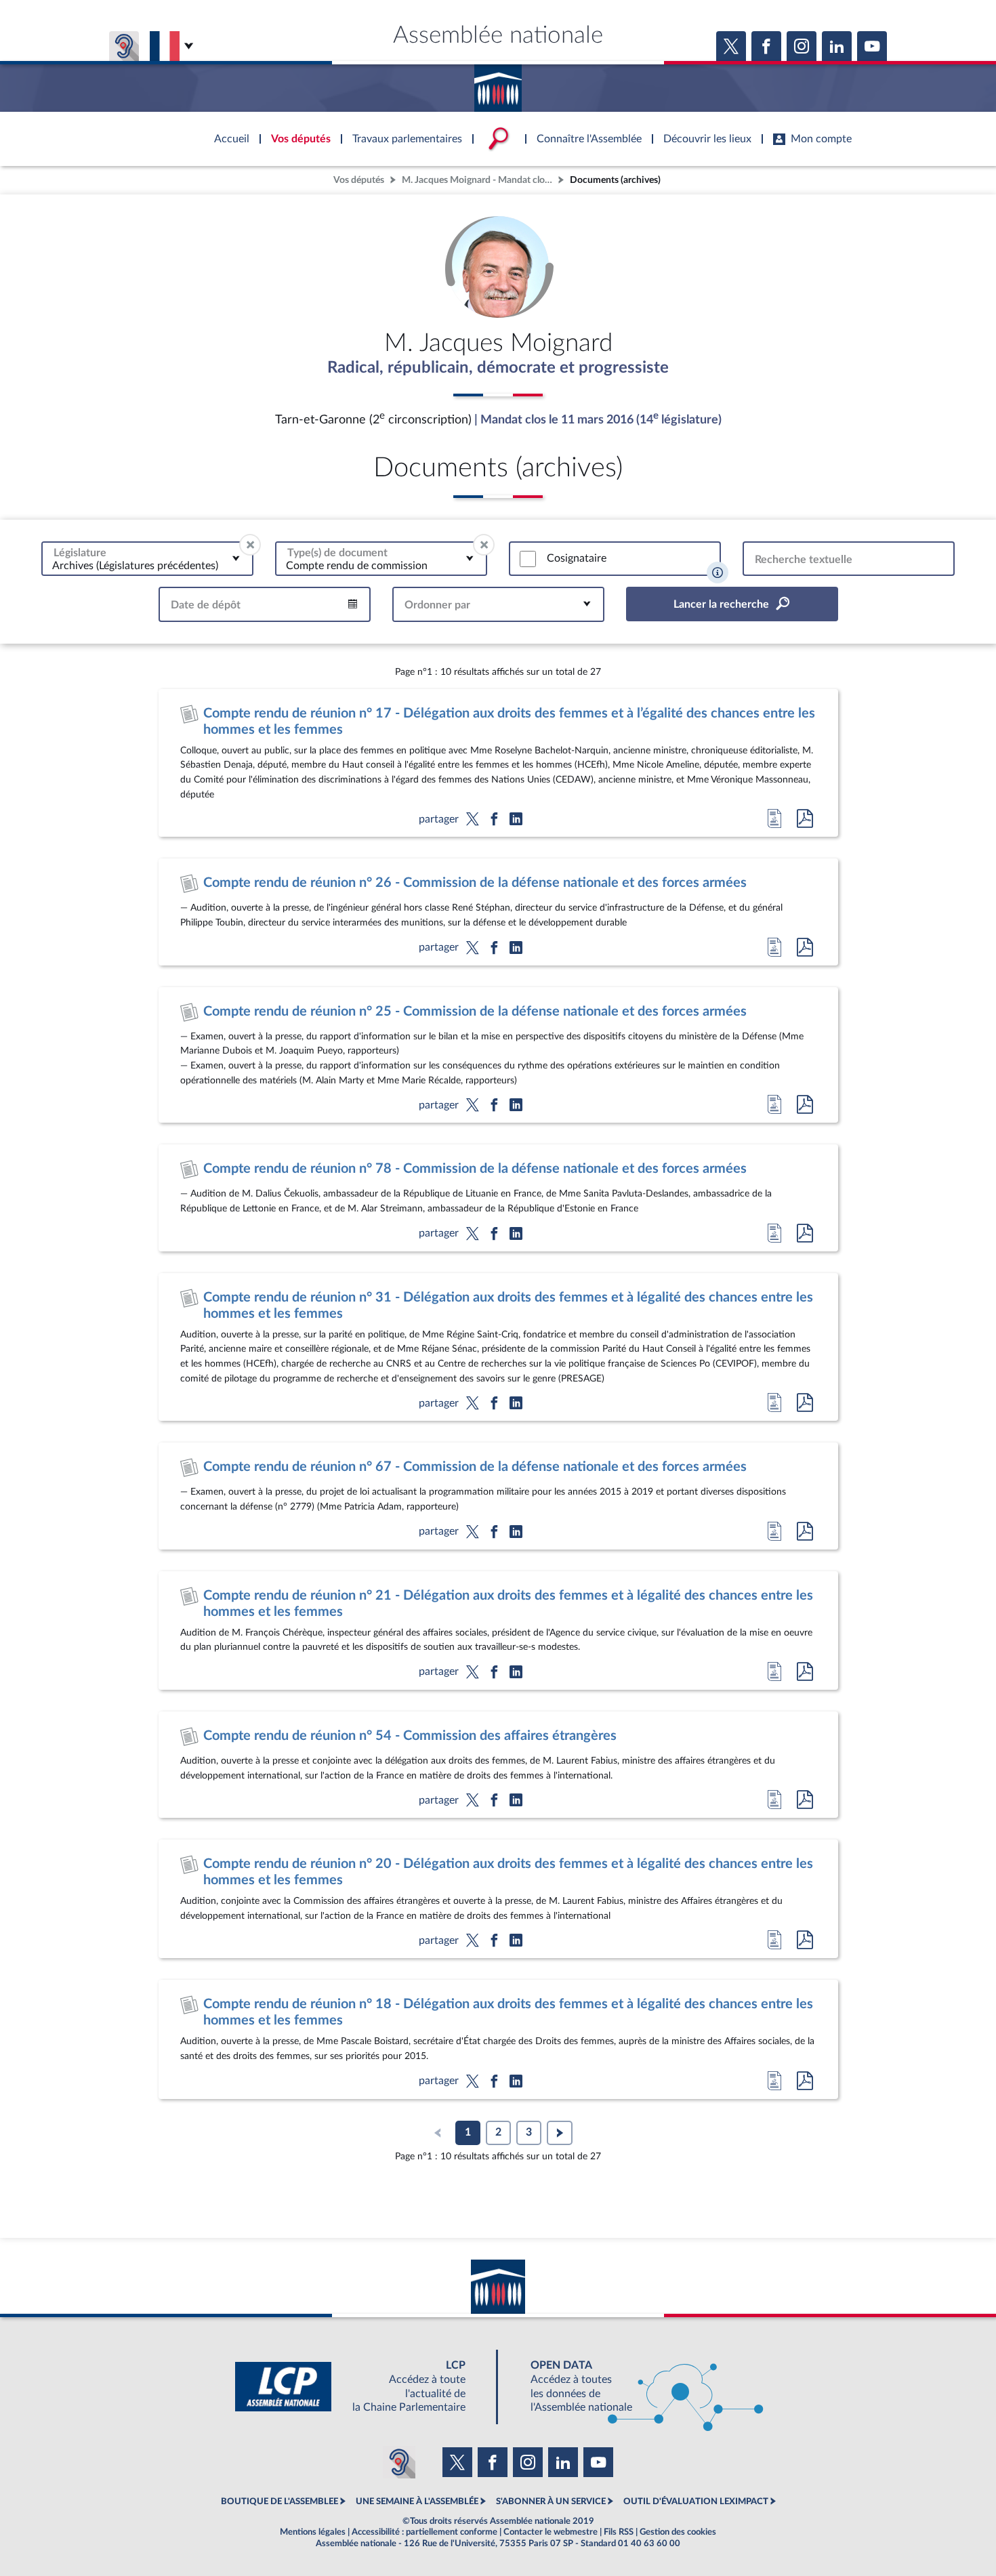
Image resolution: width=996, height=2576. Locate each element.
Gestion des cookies (678, 2532)
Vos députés (359, 180)
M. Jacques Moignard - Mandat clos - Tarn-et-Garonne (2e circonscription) (478, 180)
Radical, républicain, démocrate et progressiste (498, 368)
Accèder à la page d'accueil (498, 83)
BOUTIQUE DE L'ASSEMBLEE (279, 2501)
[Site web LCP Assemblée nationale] (361, 2387)
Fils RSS (619, 2532)
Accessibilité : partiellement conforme (424, 2532)
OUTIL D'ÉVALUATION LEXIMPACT (696, 2501)
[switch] (528, 559)
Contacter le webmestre (551, 2532)
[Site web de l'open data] (635, 2387)
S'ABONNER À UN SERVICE (551, 2501)
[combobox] (147, 559)
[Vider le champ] (250, 545)
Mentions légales (313, 2532)
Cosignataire (577, 558)
